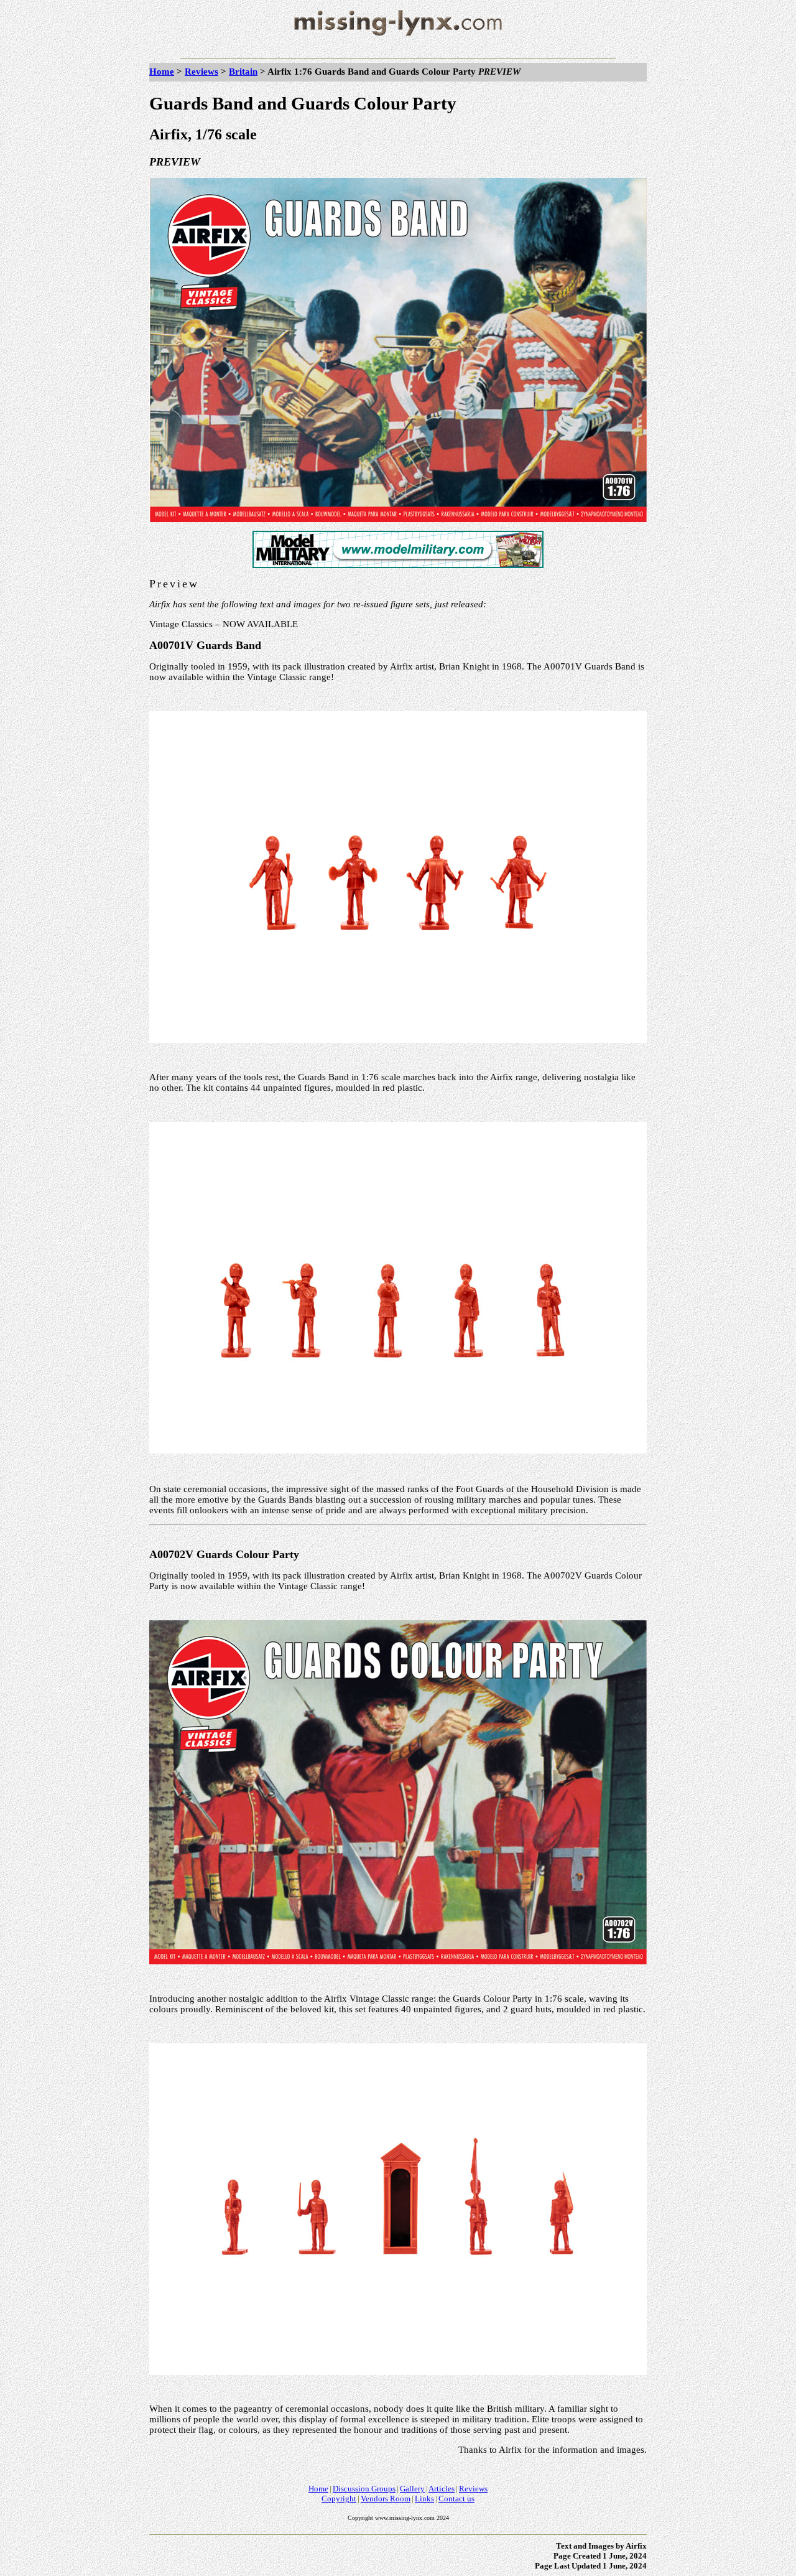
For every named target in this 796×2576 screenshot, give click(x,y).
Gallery (412, 2489)
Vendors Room (386, 2499)
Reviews (201, 72)
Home (162, 72)
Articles (442, 2489)
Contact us (456, 2499)
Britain (243, 72)
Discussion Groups (364, 2489)
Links (424, 2499)
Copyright (339, 2499)
